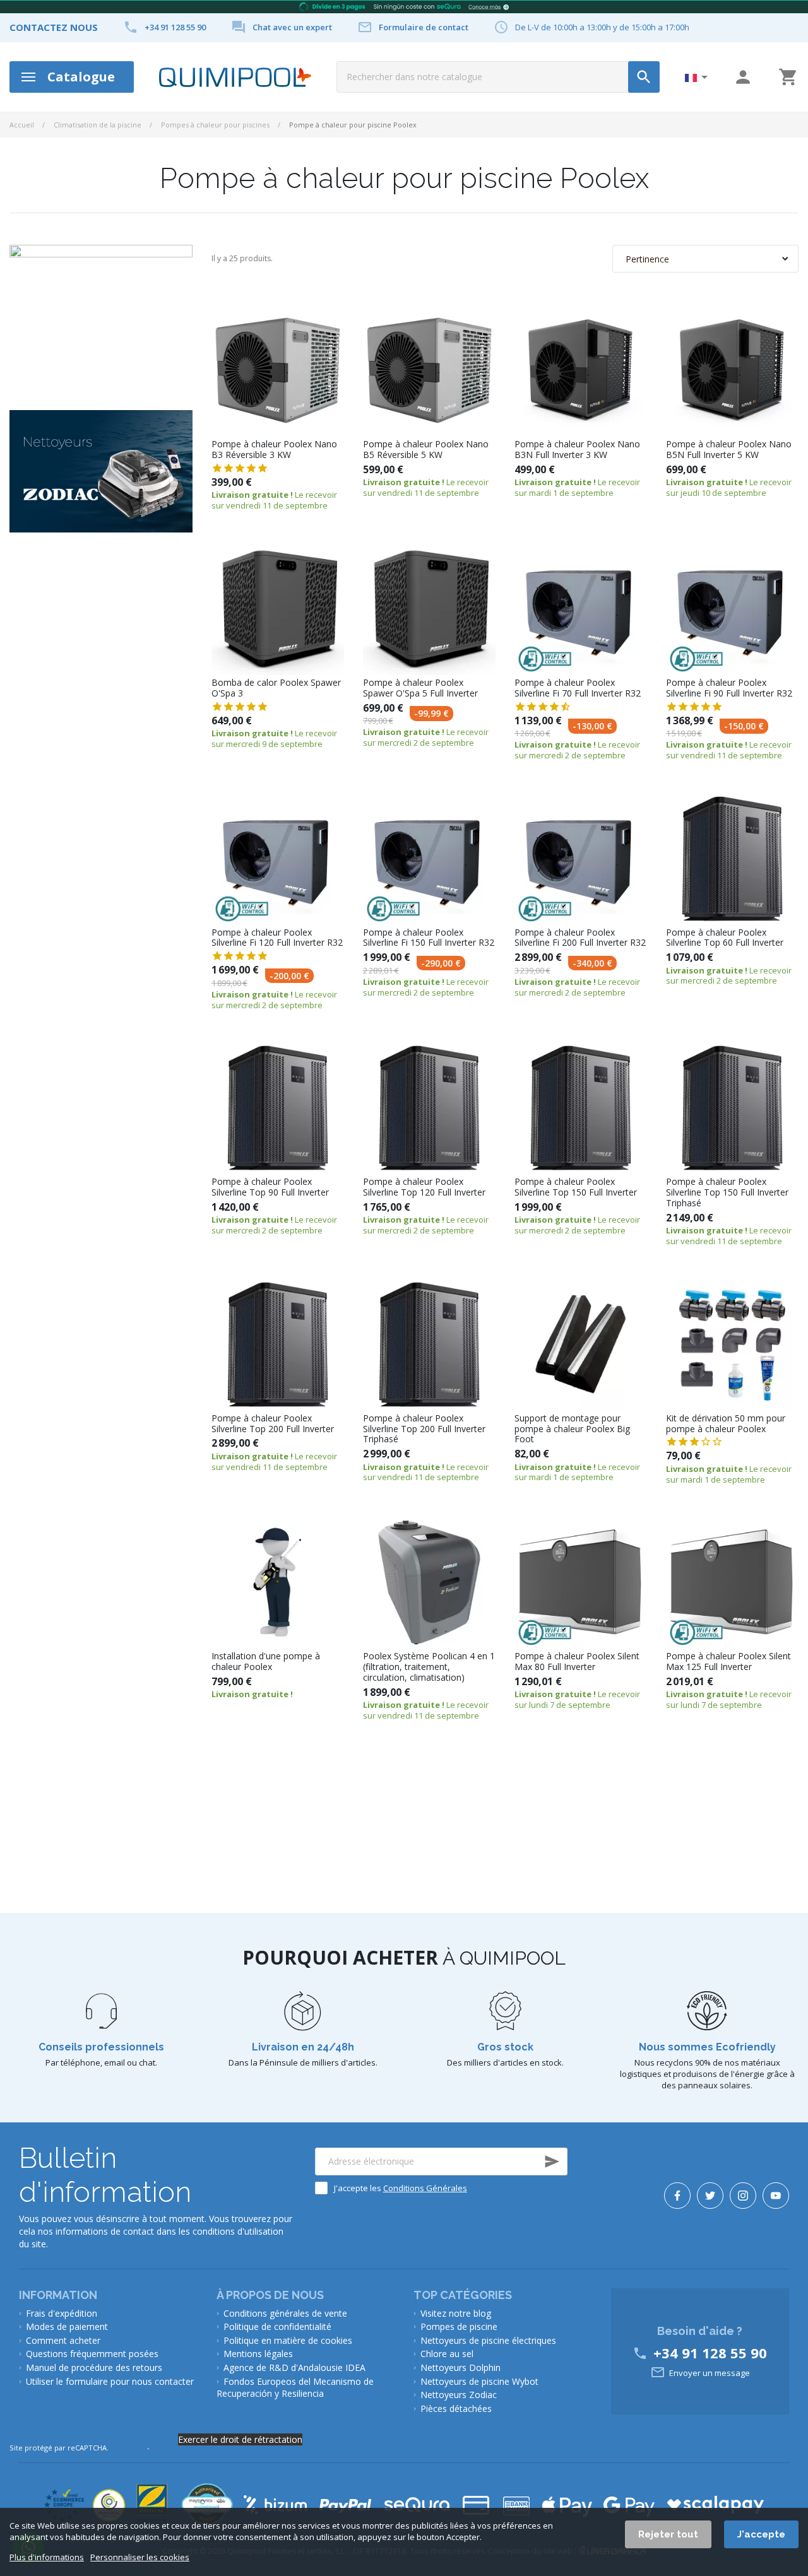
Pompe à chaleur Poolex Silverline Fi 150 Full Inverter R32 (429, 938)
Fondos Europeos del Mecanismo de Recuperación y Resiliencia (295, 2388)
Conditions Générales (425, 2188)
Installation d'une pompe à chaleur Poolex (266, 1662)
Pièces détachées (456, 2408)
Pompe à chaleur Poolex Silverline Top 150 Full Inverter (576, 1187)
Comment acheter (63, 2340)
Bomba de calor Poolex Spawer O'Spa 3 (276, 688)
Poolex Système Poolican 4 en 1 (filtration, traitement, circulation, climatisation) (429, 1667)
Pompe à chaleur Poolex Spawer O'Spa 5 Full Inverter (420, 688)
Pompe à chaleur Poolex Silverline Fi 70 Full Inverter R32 (578, 688)
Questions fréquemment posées (92, 2354)
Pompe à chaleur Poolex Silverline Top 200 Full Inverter (273, 1424)
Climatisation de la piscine (98, 125)
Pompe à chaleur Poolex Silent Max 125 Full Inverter (728, 1662)
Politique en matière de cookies (288, 2340)
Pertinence (647, 259)
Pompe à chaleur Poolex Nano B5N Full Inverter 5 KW (729, 450)
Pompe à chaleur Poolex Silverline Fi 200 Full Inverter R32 (580, 938)
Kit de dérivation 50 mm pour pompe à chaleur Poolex (726, 1424)
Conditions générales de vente (285, 2313)
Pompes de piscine (459, 2326)
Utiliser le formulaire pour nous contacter (110, 2381)
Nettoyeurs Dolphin (460, 2367)
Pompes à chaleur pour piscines (215, 125)
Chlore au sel (447, 2354)
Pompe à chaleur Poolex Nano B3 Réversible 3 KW (274, 450)
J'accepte (761, 2534)
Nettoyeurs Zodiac (459, 2395)
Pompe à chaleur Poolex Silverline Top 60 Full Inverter (725, 938)
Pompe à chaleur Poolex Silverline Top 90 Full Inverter (270, 1187)
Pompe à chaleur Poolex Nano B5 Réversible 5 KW (426, 450)
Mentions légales (258, 2354)
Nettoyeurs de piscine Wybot (479, 2381)
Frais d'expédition (62, 2313)
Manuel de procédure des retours (94, 2367)
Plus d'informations (47, 2557)
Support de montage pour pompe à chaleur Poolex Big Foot (572, 1429)
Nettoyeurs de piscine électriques (488, 2340)
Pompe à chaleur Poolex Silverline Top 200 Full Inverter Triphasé (424, 1429)
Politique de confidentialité (277, 2326)
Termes (165, 2448)
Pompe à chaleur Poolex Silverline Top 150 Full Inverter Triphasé (727, 1192)
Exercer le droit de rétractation (240, 2439)
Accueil (22, 125)
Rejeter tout (668, 2534)
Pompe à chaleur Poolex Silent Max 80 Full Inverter (577, 1662)
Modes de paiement (67, 2326)
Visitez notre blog (456, 2313)
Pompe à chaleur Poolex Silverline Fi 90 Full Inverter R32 (729, 688)
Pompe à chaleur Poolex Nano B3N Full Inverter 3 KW (577, 450)
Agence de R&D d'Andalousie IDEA (294, 2367)
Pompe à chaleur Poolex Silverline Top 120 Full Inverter (424, 1187)
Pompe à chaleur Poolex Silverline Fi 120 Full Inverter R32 (277, 938)
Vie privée (128, 2448)
